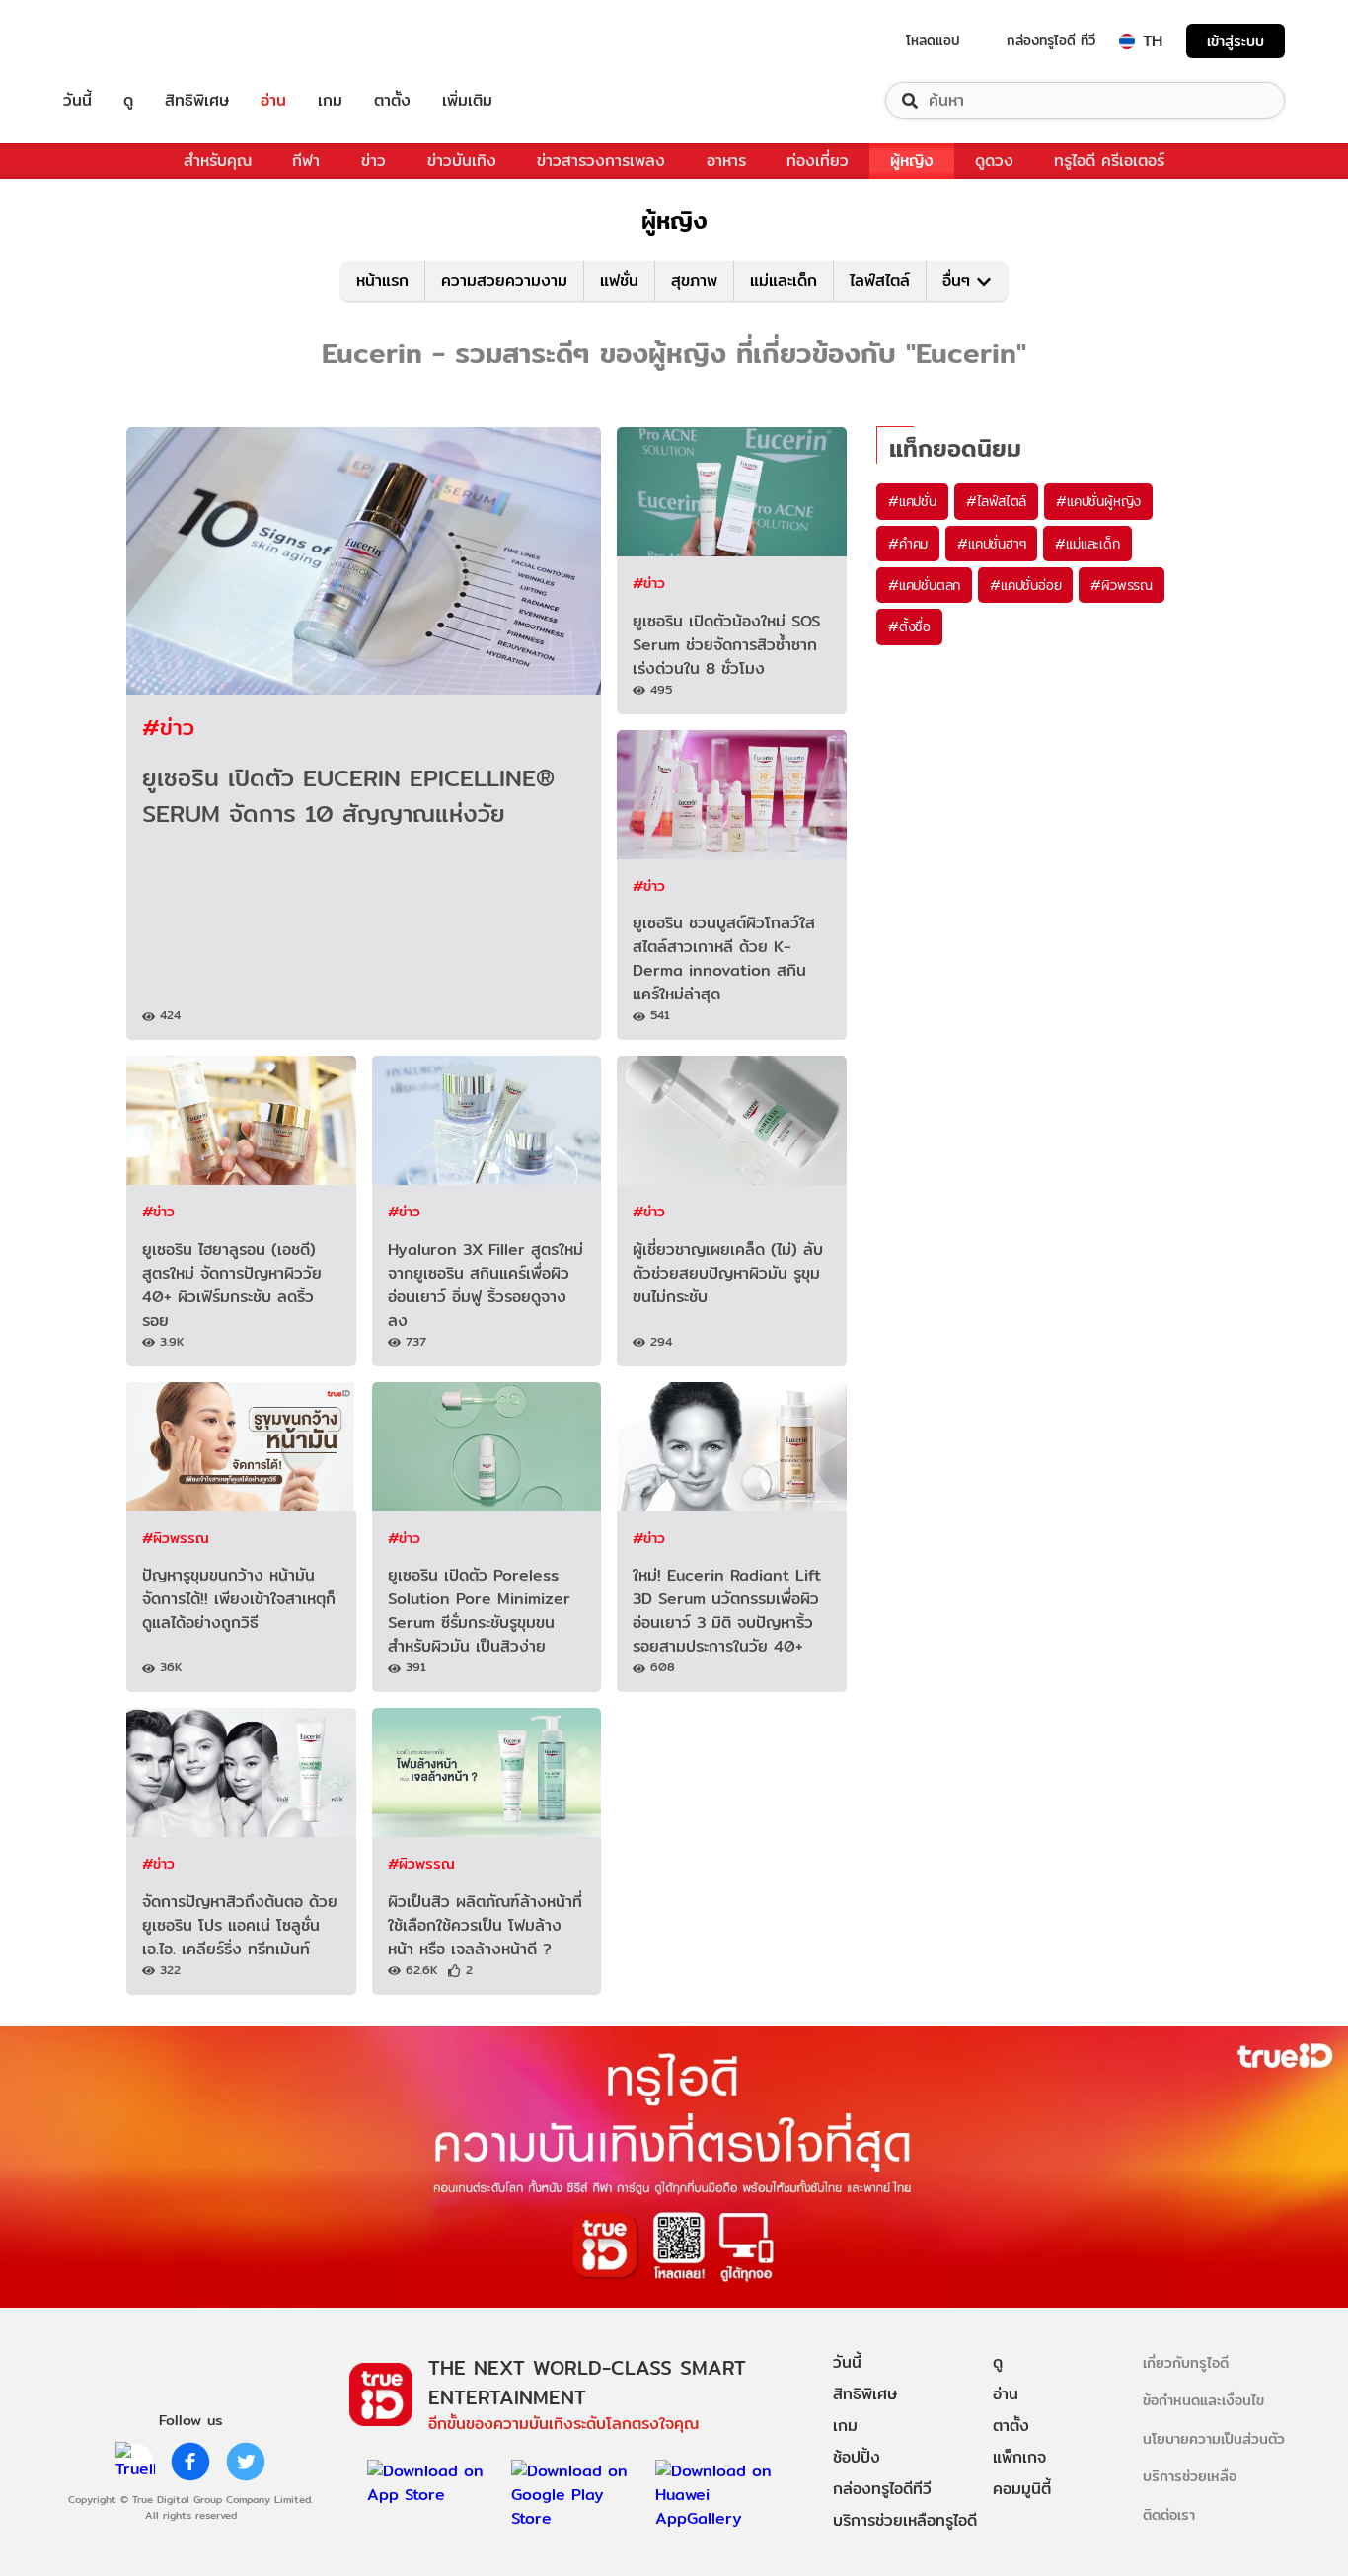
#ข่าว (168, 727)
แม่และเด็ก (784, 281)
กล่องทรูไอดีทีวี (882, 2489)
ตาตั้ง (392, 101)
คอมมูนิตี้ (1022, 2489)
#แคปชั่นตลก (924, 585)
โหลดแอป (933, 40)
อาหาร (726, 160)
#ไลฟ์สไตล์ (996, 501)
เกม (330, 101)
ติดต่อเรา (1169, 2514)
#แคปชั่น (912, 501)
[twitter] (246, 2462)
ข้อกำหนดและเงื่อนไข (1203, 2400)
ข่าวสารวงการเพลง (601, 160)
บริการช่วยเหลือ (1190, 2476)
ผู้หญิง (912, 160)
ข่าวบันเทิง (462, 160)
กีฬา (306, 160)
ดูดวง (994, 160)
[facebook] (190, 2462)
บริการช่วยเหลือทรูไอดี (905, 2520)
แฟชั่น (619, 281)
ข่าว (374, 160)
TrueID (122, 41)
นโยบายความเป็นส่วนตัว (1214, 2438)
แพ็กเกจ (1019, 2457)
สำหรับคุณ (218, 160)
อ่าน (273, 101)
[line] (135, 2462)
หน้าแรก (382, 281)
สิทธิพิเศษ (197, 101)
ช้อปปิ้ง (857, 2457)
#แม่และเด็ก (1087, 544)
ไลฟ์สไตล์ (880, 281)
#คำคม (908, 544)
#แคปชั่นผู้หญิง (1098, 501)
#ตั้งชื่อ (909, 626)
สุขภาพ (694, 281)
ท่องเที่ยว (818, 160)
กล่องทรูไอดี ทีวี (1051, 40)
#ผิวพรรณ (176, 1538)
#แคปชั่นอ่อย (1025, 585)
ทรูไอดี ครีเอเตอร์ (1109, 160)
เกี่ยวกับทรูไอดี (1186, 2362)
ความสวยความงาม (504, 281)
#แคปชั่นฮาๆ (991, 544)
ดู (128, 101)
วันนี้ (77, 101)
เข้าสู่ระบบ (1236, 41)
